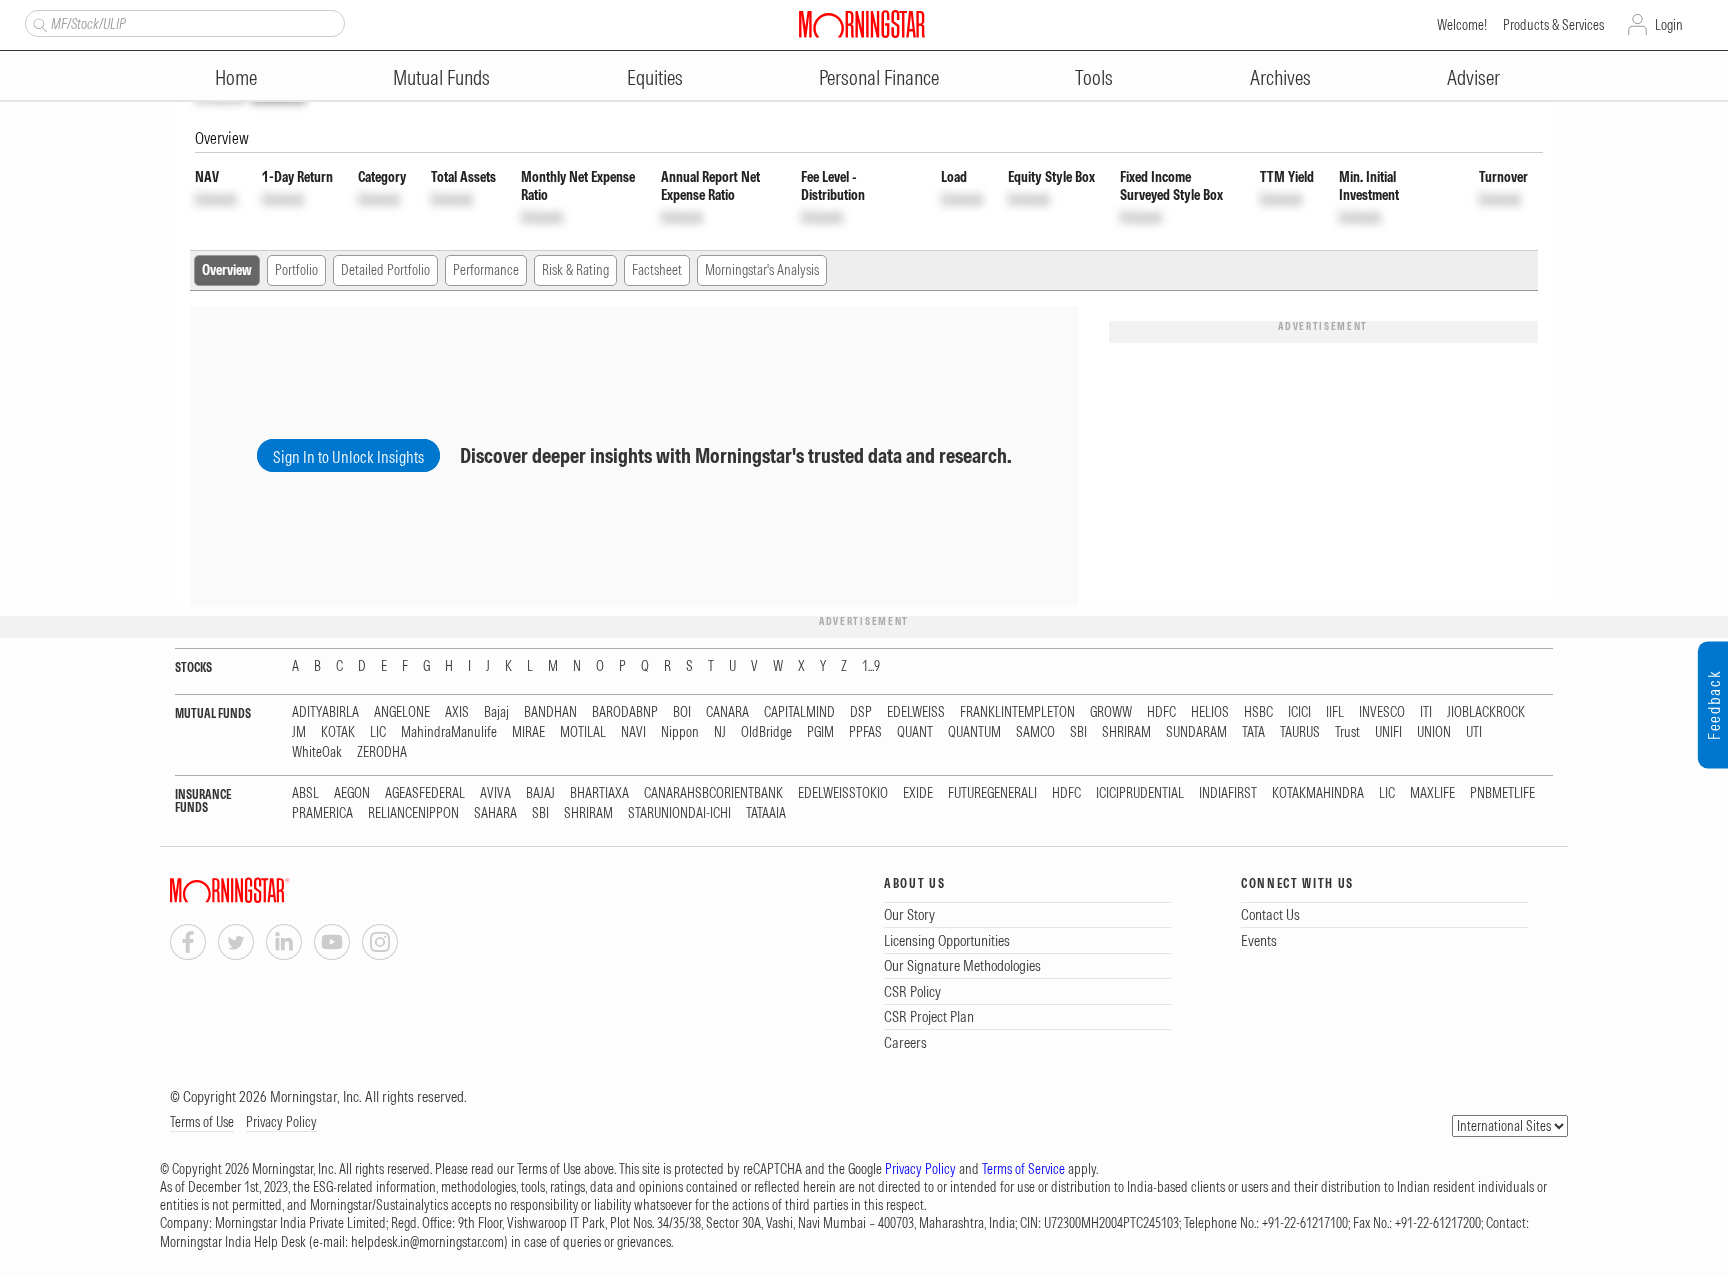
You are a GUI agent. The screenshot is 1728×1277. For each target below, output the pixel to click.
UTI (1474, 732)
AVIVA (495, 793)
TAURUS (1300, 732)
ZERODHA (382, 752)
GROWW (1111, 712)
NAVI (633, 732)
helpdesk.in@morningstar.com (427, 1242)
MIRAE (528, 732)
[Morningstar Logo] (862, 24)
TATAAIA (766, 813)
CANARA (727, 712)
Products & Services (1553, 25)
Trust (1347, 732)
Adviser (1473, 77)
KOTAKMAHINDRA (1318, 793)
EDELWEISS (916, 712)
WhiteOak (317, 752)
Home (236, 77)
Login (1669, 25)
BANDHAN (550, 712)
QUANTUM (974, 732)
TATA (1253, 732)
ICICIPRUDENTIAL (1140, 793)
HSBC (1258, 712)
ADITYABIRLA (325, 712)
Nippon (680, 732)
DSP (861, 712)
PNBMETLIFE (1502, 793)
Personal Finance (879, 77)
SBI (1078, 732)
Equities (655, 77)
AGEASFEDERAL (425, 793)
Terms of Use (202, 1122)
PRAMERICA (322, 813)
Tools (1094, 77)
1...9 (871, 666)
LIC (378, 732)
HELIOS (1210, 712)
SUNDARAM (1196, 732)
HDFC (1161, 712)
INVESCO (1382, 712)
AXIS (457, 712)
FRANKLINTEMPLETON (1017, 712)
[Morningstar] (270, 890)
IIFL (1335, 712)
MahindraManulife (449, 732)
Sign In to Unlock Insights (348, 457)
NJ (720, 732)
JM (299, 732)
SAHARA (495, 813)
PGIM (820, 732)
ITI (1426, 712)
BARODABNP (625, 712)
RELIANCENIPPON (413, 813)
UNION (1434, 732)
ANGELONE (402, 712)
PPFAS (865, 732)
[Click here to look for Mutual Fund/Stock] (37, 23)
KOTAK (338, 732)
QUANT (915, 732)
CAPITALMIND (799, 712)
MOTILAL (583, 732)
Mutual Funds (441, 77)
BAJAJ (540, 793)
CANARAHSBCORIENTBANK (713, 793)
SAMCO (1035, 732)
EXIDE (918, 793)
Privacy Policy (281, 1122)
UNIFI (1388, 732)
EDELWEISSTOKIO (843, 793)
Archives (1280, 77)
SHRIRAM (1126, 732)
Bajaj (496, 712)
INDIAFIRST (1228, 793)
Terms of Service (1023, 1169)
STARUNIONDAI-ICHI (679, 813)
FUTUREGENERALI (992, 793)
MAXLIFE (1432, 793)
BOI (682, 712)
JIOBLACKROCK (1486, 712)
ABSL (305, 793)
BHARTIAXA (599, 793)
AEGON (352, 793)
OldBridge (766, 732)
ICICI (1299, 712)
